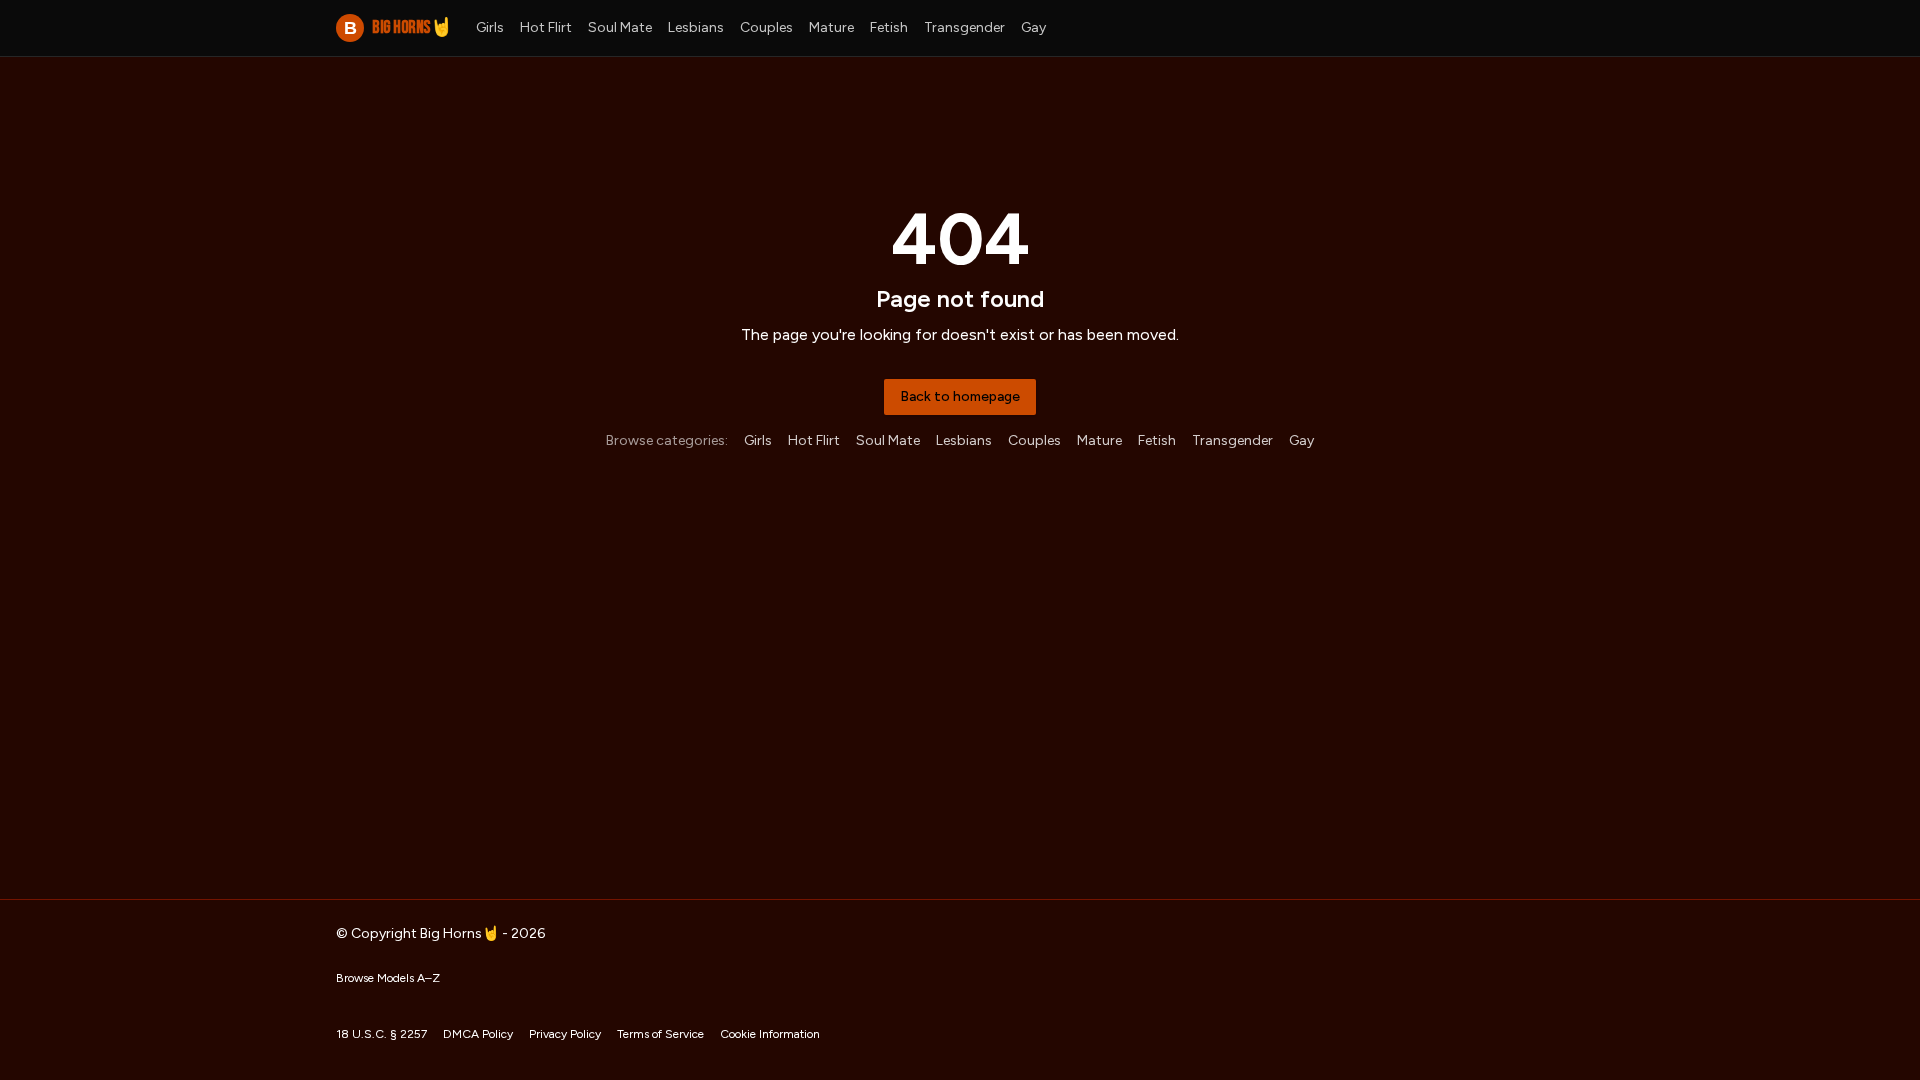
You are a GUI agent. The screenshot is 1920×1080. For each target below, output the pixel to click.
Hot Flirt (546, 27)
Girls (490, 27)
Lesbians (696, 27)
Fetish (889, 27)
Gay (1033, 27)
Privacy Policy (565, 1034)
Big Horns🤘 (398, 27)
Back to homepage (960, 396)
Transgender (964, 27)
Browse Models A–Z (388, 978)
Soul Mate (620, 27)
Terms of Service (660, 1034)
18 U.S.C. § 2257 (381, 1034)
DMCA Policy (478, 1034)
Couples (766, 27)
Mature (831, 27)
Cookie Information (770, 1034)
